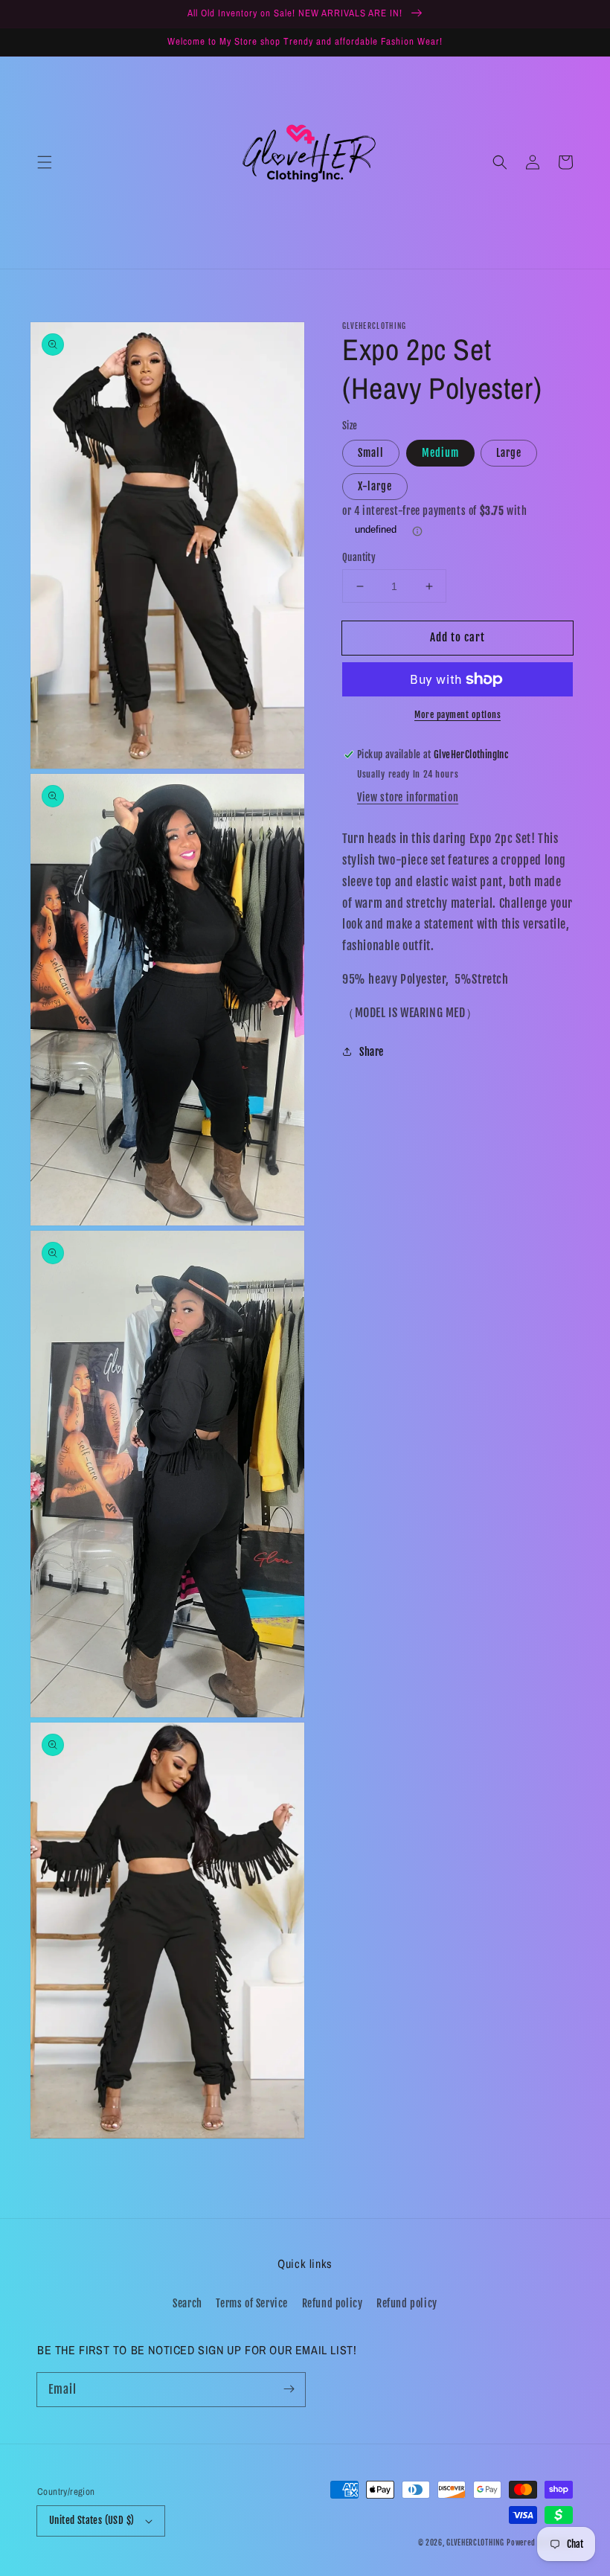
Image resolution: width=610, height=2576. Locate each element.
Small (371, 453)
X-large (375, 486)
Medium (440, 453)
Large (509, 453)
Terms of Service (252, 2303)
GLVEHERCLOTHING (475, 2543)
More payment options (457, 715)
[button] (45, 162)
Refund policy (333, 2303)
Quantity (359, 557)
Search (187, 2303)
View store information (408, 797)
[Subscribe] (289, 2389)
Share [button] (372, 1052)
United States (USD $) (91, 2520)
